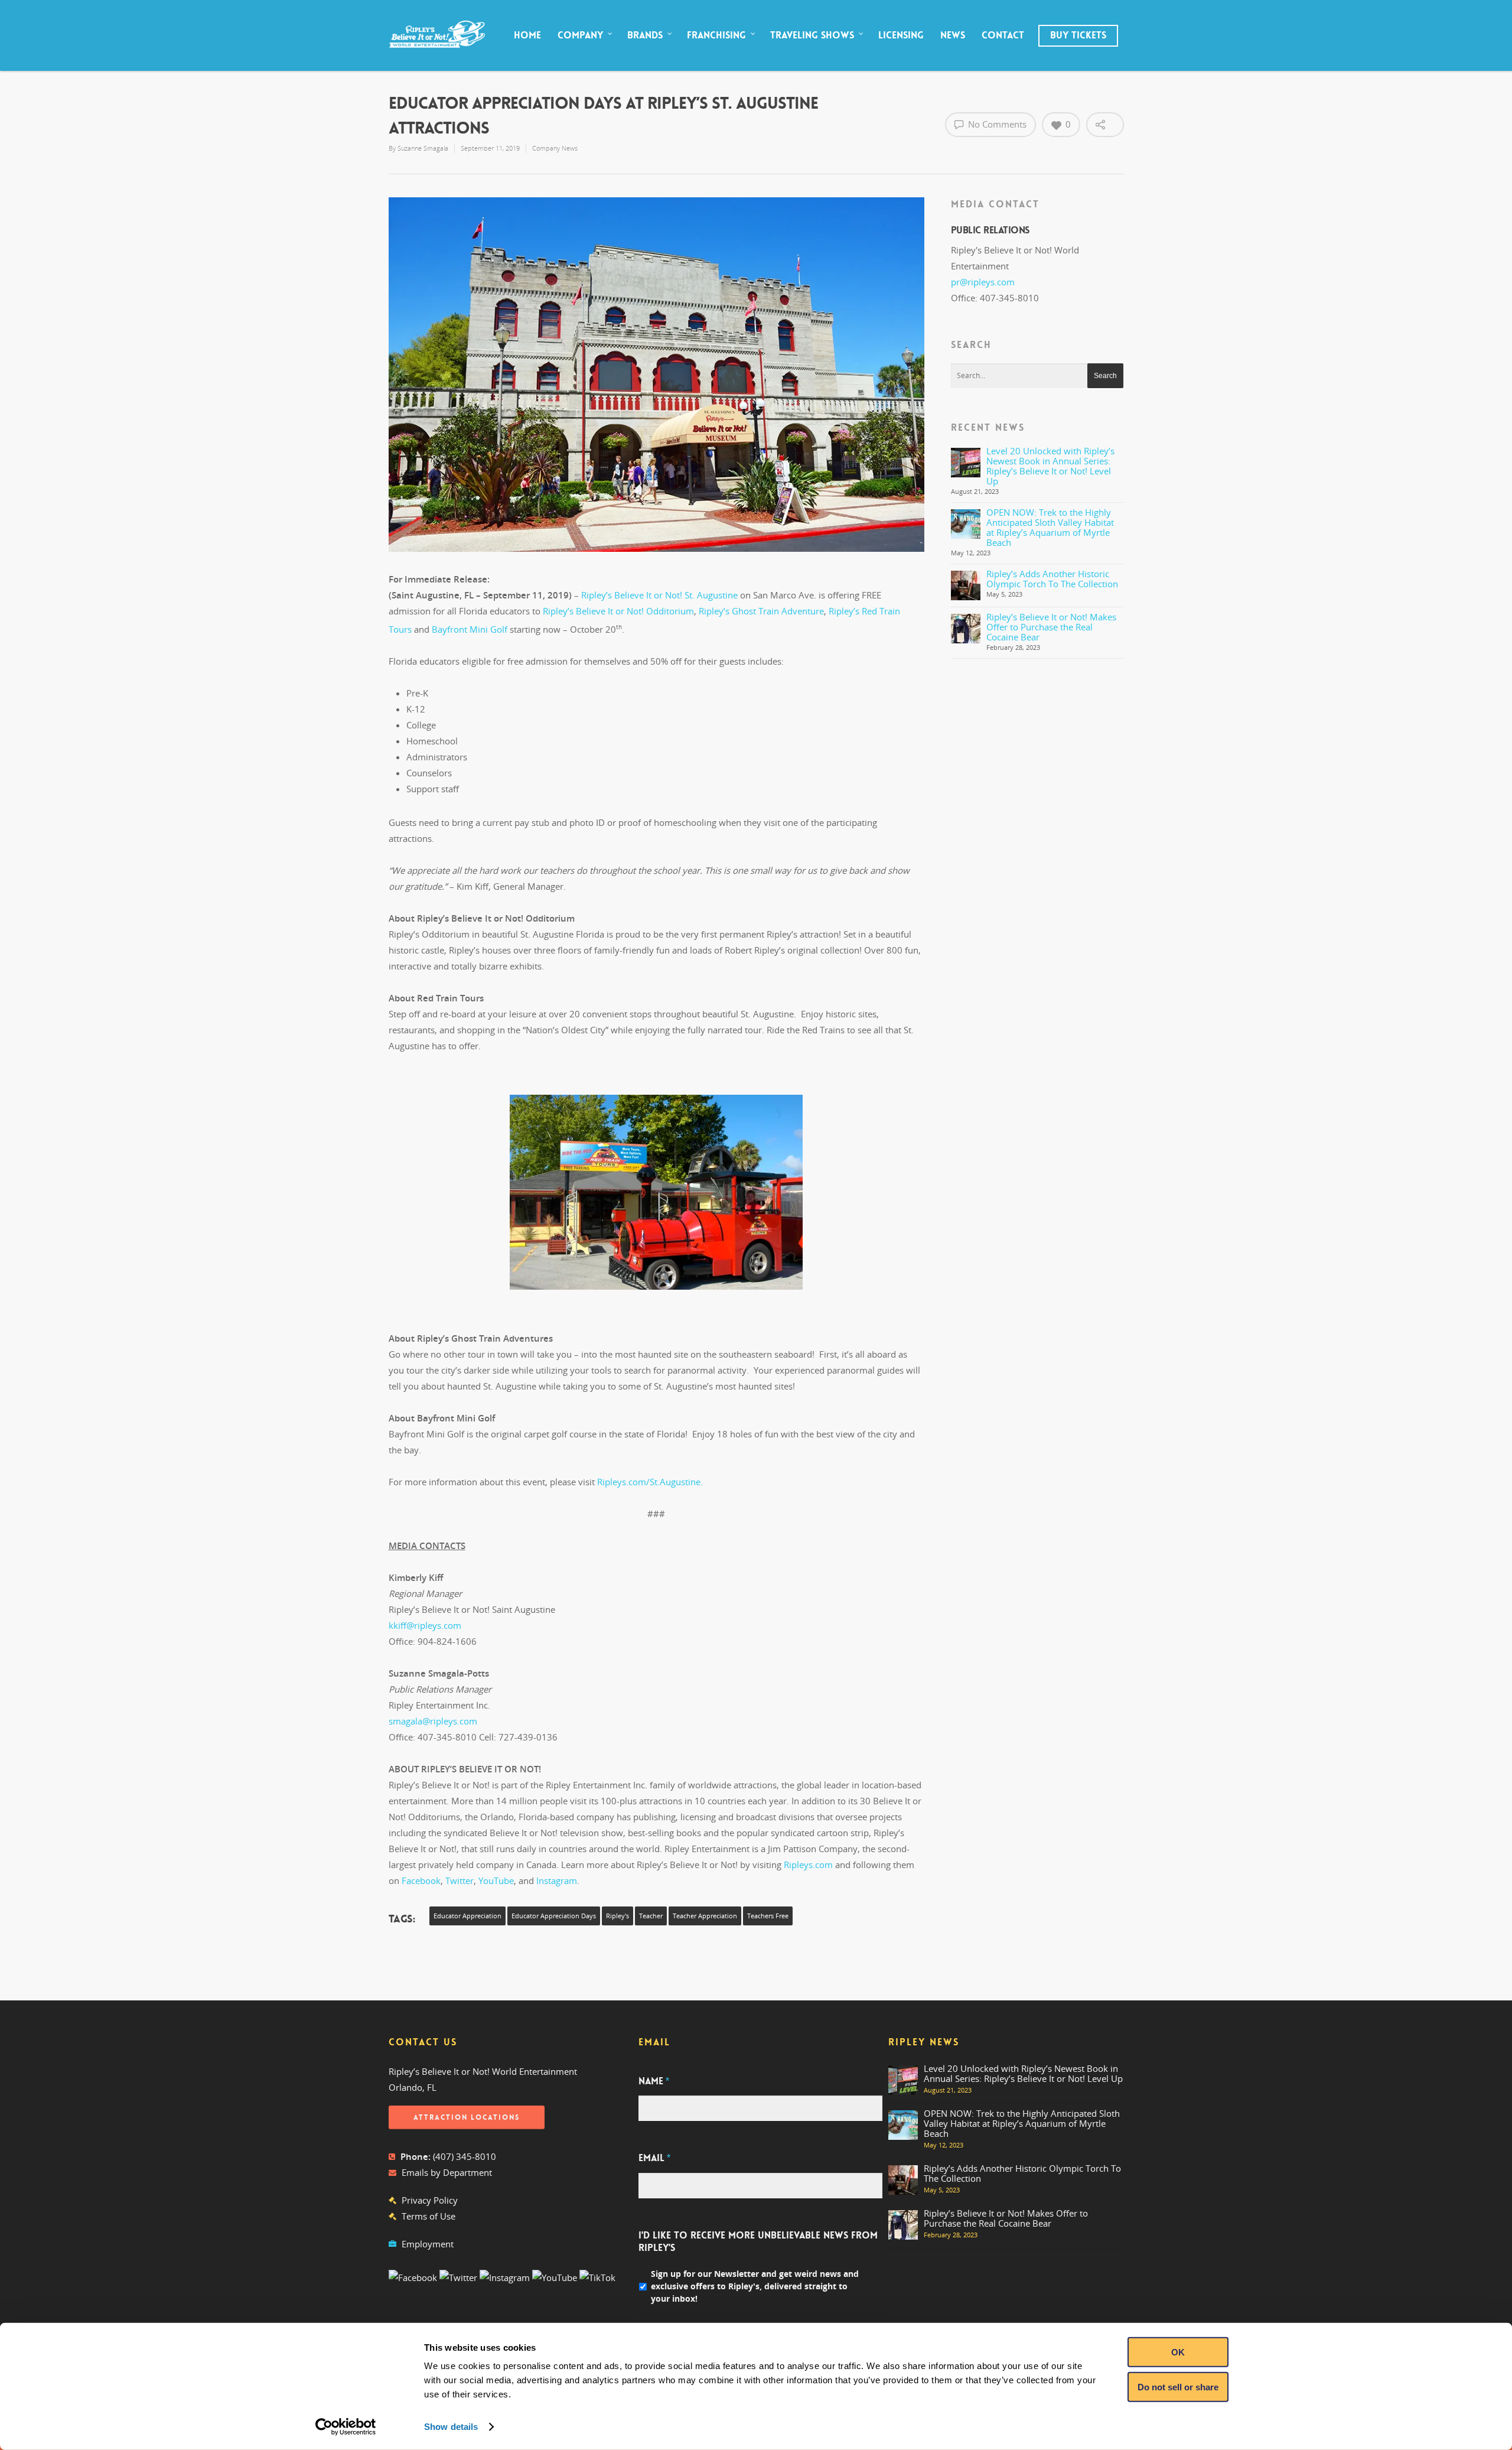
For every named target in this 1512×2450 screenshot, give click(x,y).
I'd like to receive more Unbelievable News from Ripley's (758, 2242)
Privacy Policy (430, 2200)
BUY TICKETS (1078, 35)
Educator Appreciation (467, 1916)
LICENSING (901, 35)
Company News (555, 148)
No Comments (996, 124)
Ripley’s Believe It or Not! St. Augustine (659, 595)
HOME (527, 35)
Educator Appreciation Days (554, 1916)
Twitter (460, 1880)
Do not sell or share (1178, 2386)
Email (654, 2158)
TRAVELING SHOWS (812, 35)
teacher (651, 1916)
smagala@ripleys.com (433, 1721)
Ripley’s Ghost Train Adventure (761, 611)
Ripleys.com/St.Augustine (649, 1482)
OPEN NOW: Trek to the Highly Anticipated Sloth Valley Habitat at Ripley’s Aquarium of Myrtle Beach (1050, 527)
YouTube (496, 1880)
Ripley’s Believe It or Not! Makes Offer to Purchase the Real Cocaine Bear (1051, 627)
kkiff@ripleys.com (425, 1625)
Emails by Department (447, 2172)
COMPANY (580, 35)
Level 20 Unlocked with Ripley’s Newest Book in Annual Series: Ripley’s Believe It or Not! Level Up (1050, 466)
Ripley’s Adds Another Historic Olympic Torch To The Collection (1052, 579)
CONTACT (1003, 35)
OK (1178, 2352)
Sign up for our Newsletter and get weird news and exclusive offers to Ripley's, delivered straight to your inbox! (755, 2286)
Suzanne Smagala (423, 148)
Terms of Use (428, 2216)
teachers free (768, 1916)
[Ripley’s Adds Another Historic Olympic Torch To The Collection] (966, 585)
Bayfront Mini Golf (470, 629)
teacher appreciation (705, 1916)
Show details (451, 2427)
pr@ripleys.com (983, 282)
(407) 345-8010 (465, 2156)
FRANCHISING (716, 35)
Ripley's (617, 1916)
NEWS (953, 35)
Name (654, 2081)
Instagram (557, 1880)
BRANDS (645, 35)
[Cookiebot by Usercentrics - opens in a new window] (346, 2427)
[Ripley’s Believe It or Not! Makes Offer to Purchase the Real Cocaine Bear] (966, 629)
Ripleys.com (808, 1865)
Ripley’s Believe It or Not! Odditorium (618, 611)
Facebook (421, 1880)
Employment (428, 2244)
